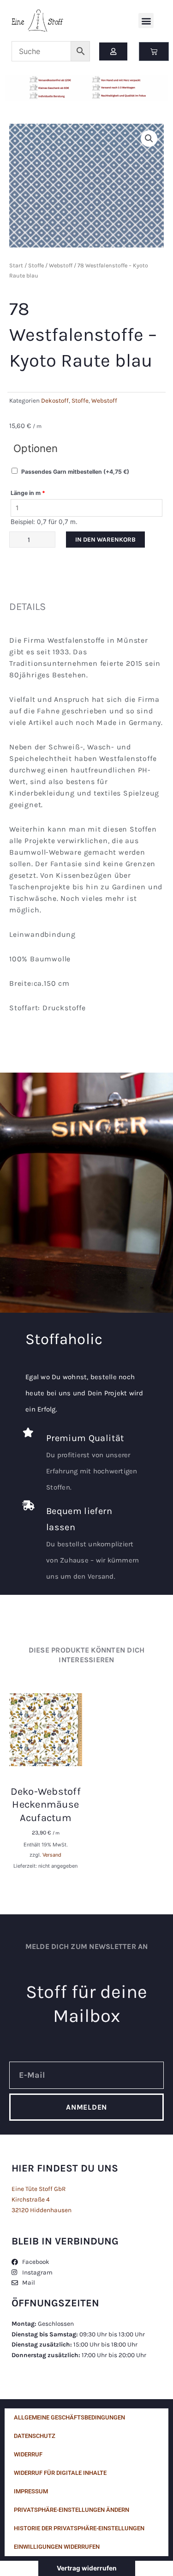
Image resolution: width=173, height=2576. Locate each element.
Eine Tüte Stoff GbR (39, 2189)
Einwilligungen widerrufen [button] (57, 2547)
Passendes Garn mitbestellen (75, 472)
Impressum (31, 2491)
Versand (52, 1855)
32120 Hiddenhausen (42, 2210)
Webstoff (61, 265)
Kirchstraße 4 (31, 2199)
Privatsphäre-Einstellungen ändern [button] (72, 2510)
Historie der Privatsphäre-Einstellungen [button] (79, 2528)
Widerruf (28, 2454)
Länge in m (28, 493)
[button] (146, 21)
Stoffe (36, 265)
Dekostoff (55, 401)
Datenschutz (35, 2436)
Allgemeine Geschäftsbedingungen (69, 2417)
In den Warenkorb (105, 539)
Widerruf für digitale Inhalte (60, 2473)
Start (16, 265)
